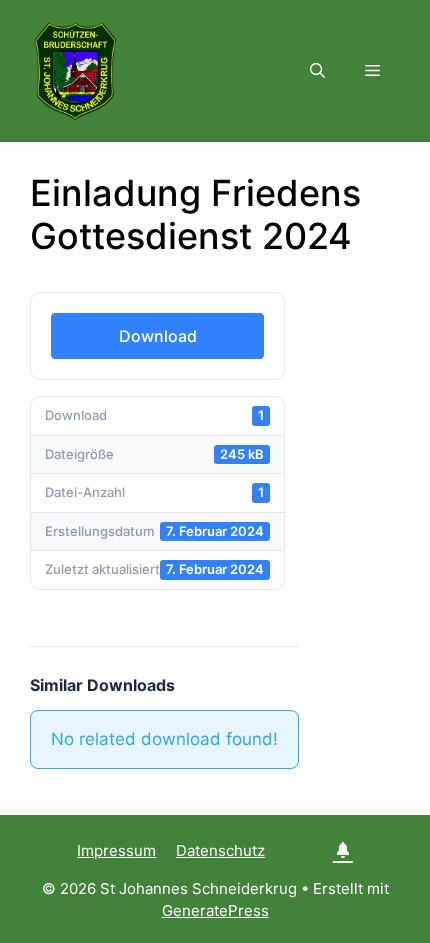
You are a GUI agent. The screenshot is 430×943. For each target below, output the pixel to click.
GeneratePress (215, 910)
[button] (317, 71)
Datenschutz (220, 850)
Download (158, 336)
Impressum (116, 850)
